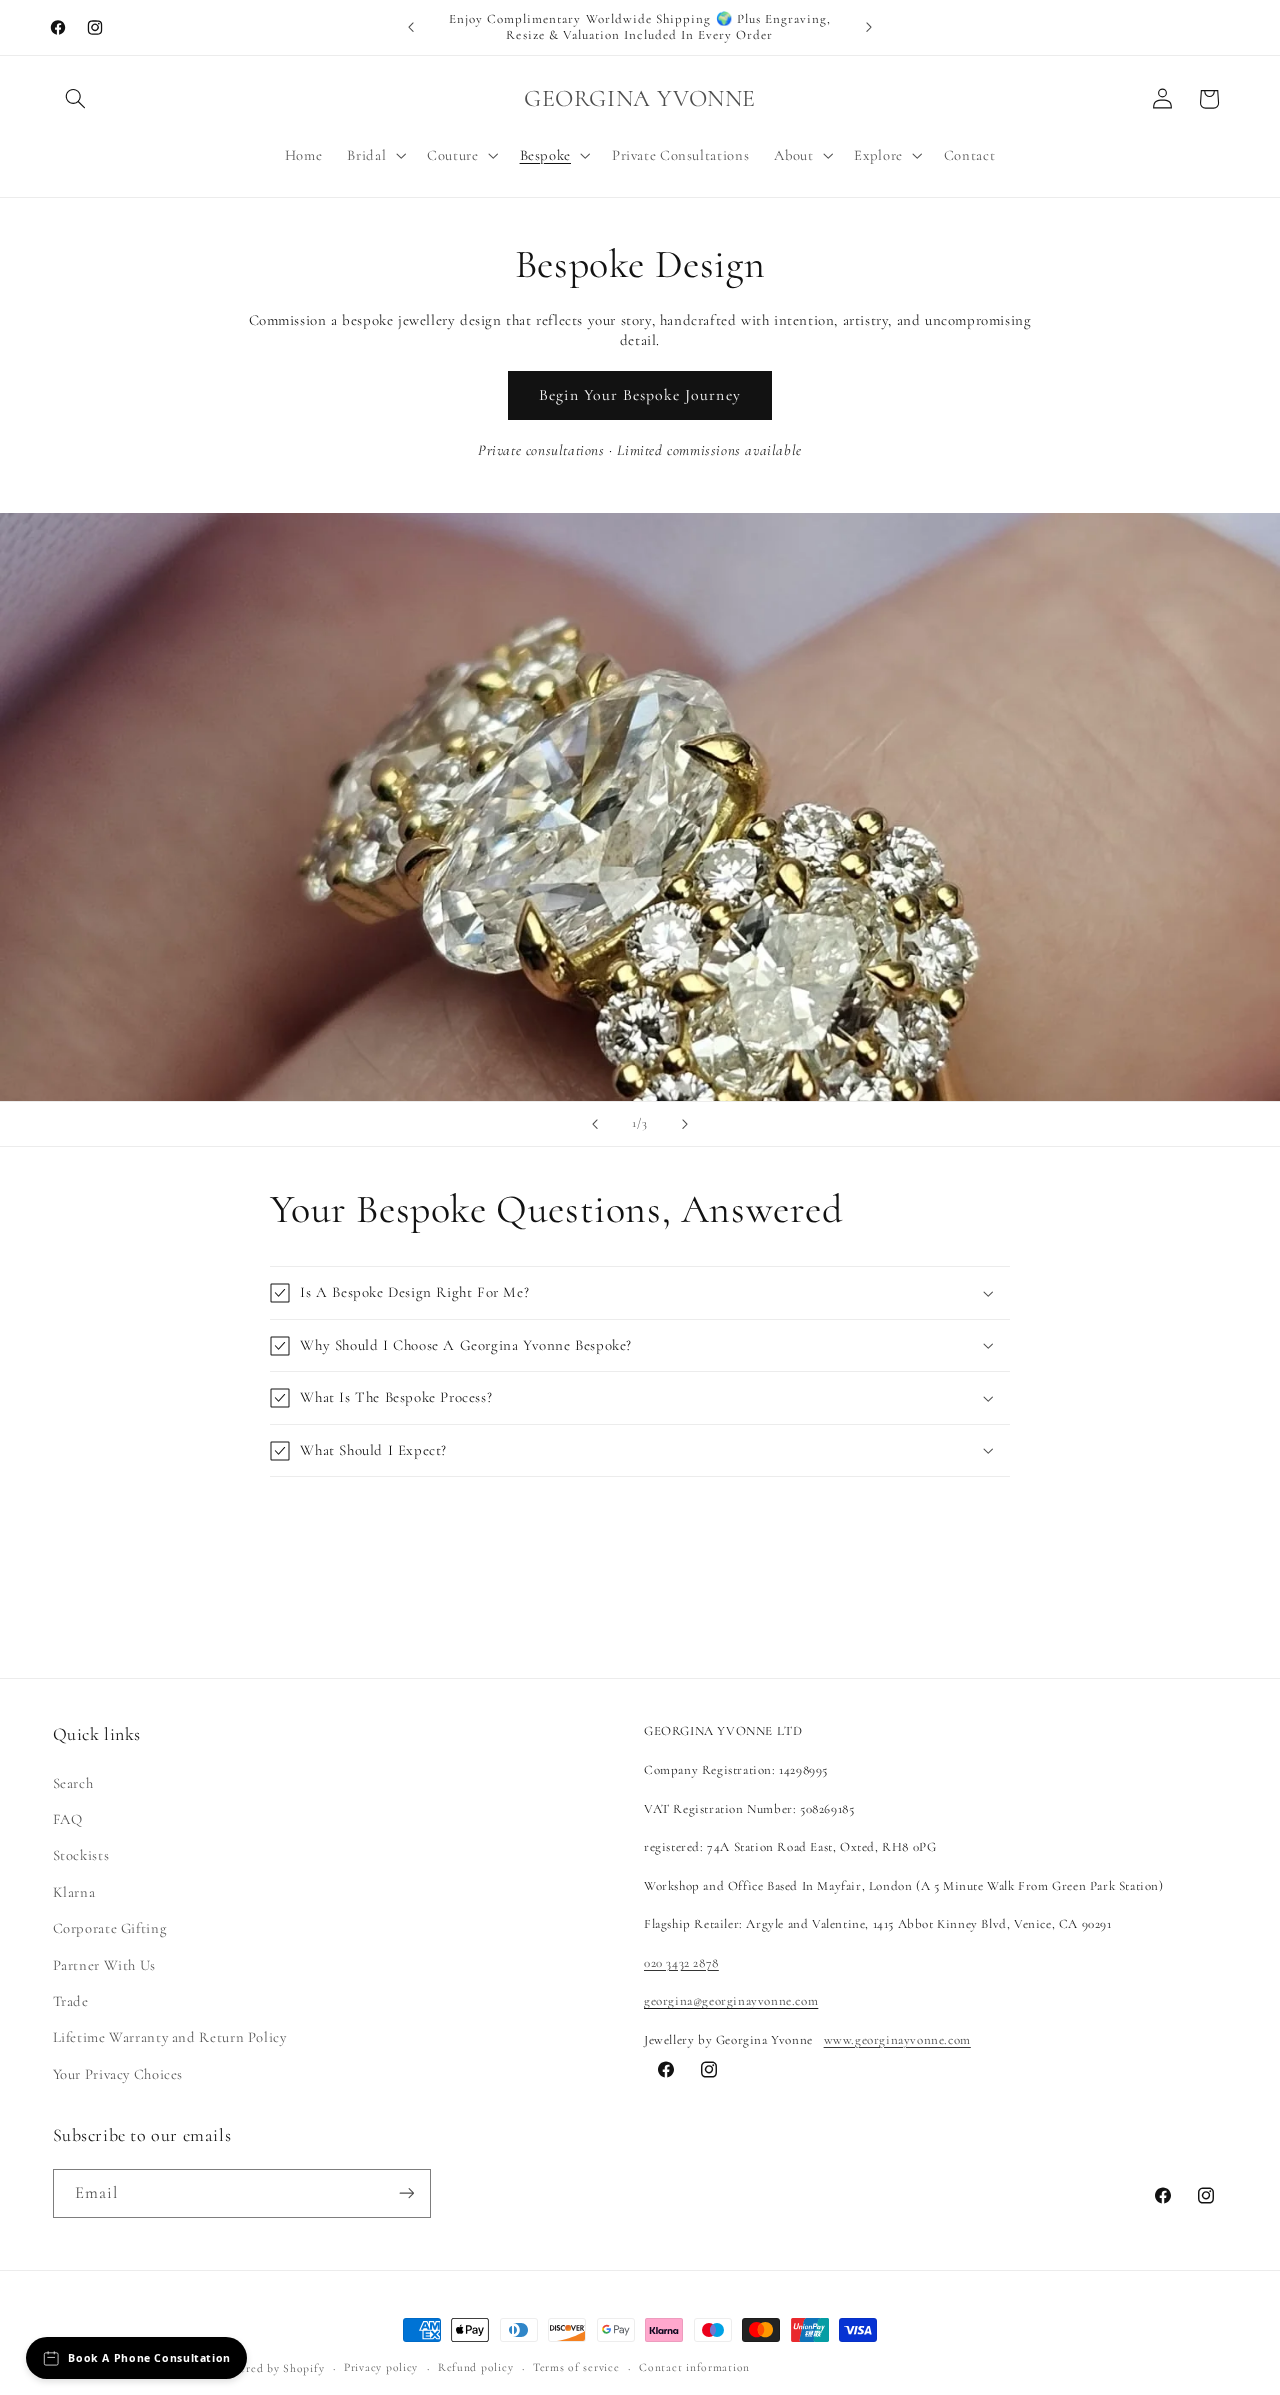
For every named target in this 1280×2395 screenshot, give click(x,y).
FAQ (68, 1819)
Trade (71, 2000)
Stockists (81, 1855)
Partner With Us (104, 1964)
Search (73, 1782)
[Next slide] (685, 1124)
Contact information (694, 2368)
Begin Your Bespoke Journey (639, 395)
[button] (76, 99)
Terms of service (576, 2368)
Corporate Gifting (110, 1928)
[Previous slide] (595, 1124)
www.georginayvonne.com (897, 2039)
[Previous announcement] (411, 27)
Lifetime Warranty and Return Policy (170, 2037)
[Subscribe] (406, 2192)
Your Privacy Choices (118, 2073)
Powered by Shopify (271, 2368)
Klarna (74, 1891)
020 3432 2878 (681, 1962)
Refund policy (476, 2368)
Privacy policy (381, 2368)
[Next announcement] (869, 27)
